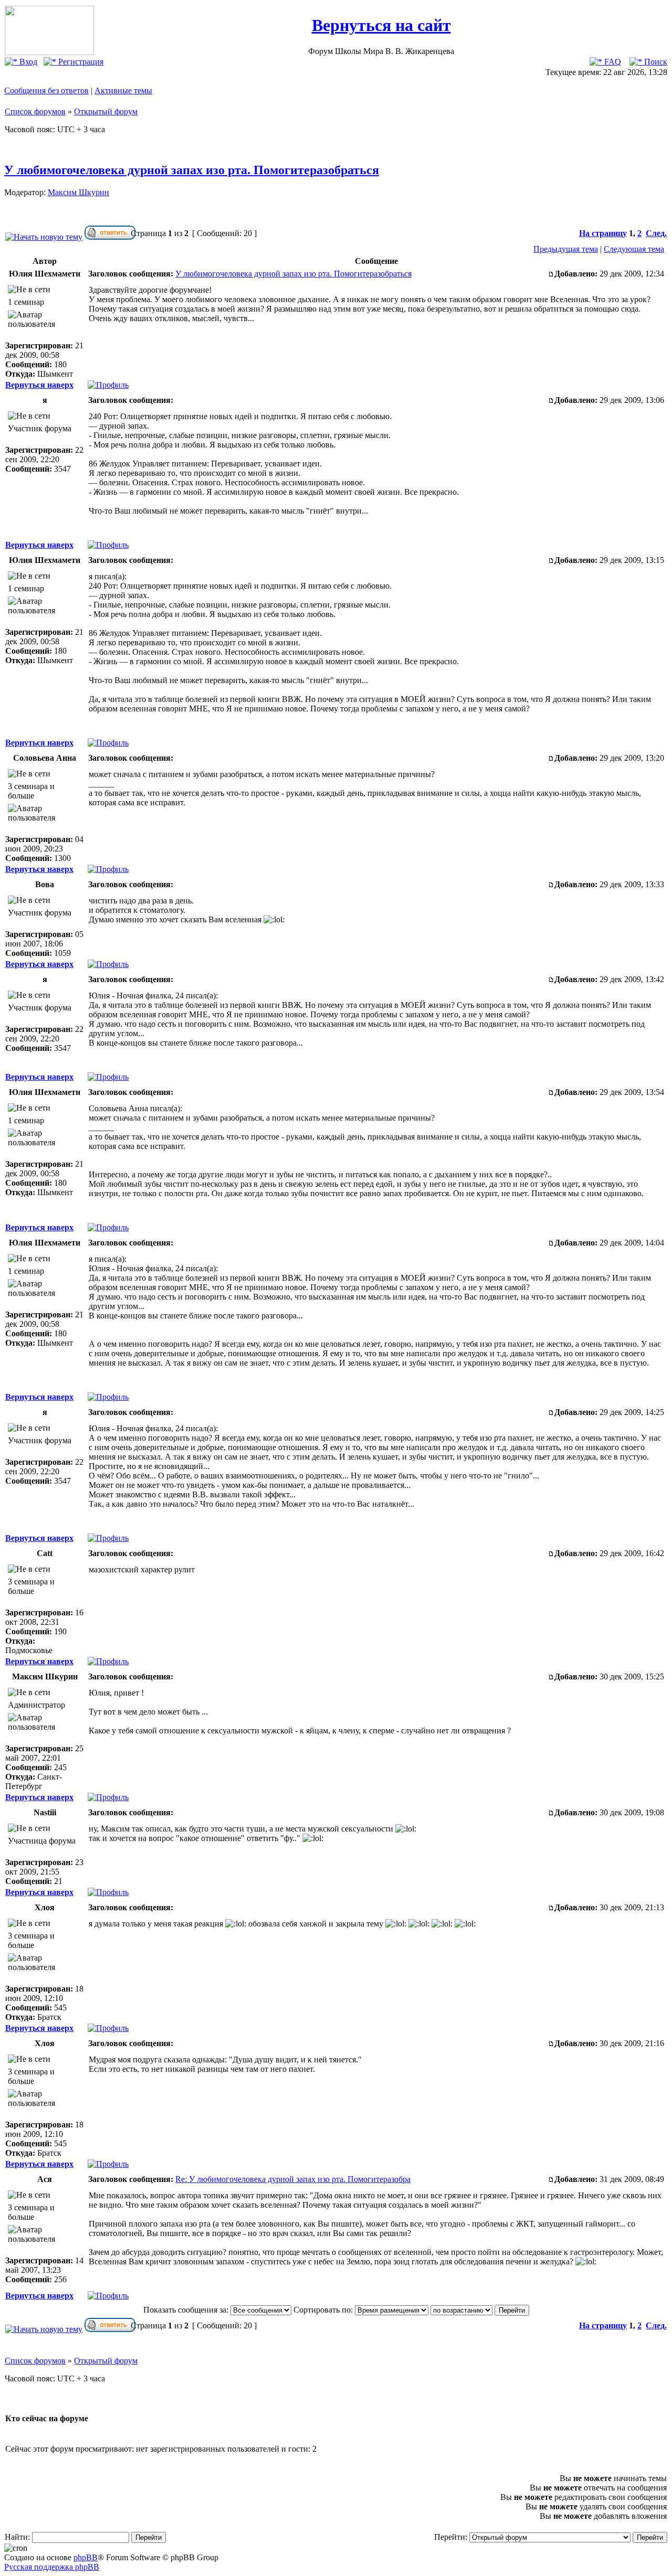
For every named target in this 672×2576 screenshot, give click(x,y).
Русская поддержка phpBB (52, 2567)
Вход (27, 62)
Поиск (655, 62)
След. (656, 233)
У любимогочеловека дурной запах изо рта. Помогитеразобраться (192, 170)
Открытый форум (106, 111)
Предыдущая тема (566, 249)
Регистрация (80, 62)
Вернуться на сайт (381, 25)
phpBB (86, 2557)
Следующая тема (634, 249)
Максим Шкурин (78, 192)
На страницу (603, 233)
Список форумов (35, 111)
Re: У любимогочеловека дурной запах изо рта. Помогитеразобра (293, 2179)
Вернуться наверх (39, 385)
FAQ (612, 62)
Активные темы (123, 91)
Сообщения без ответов (46, 91)
